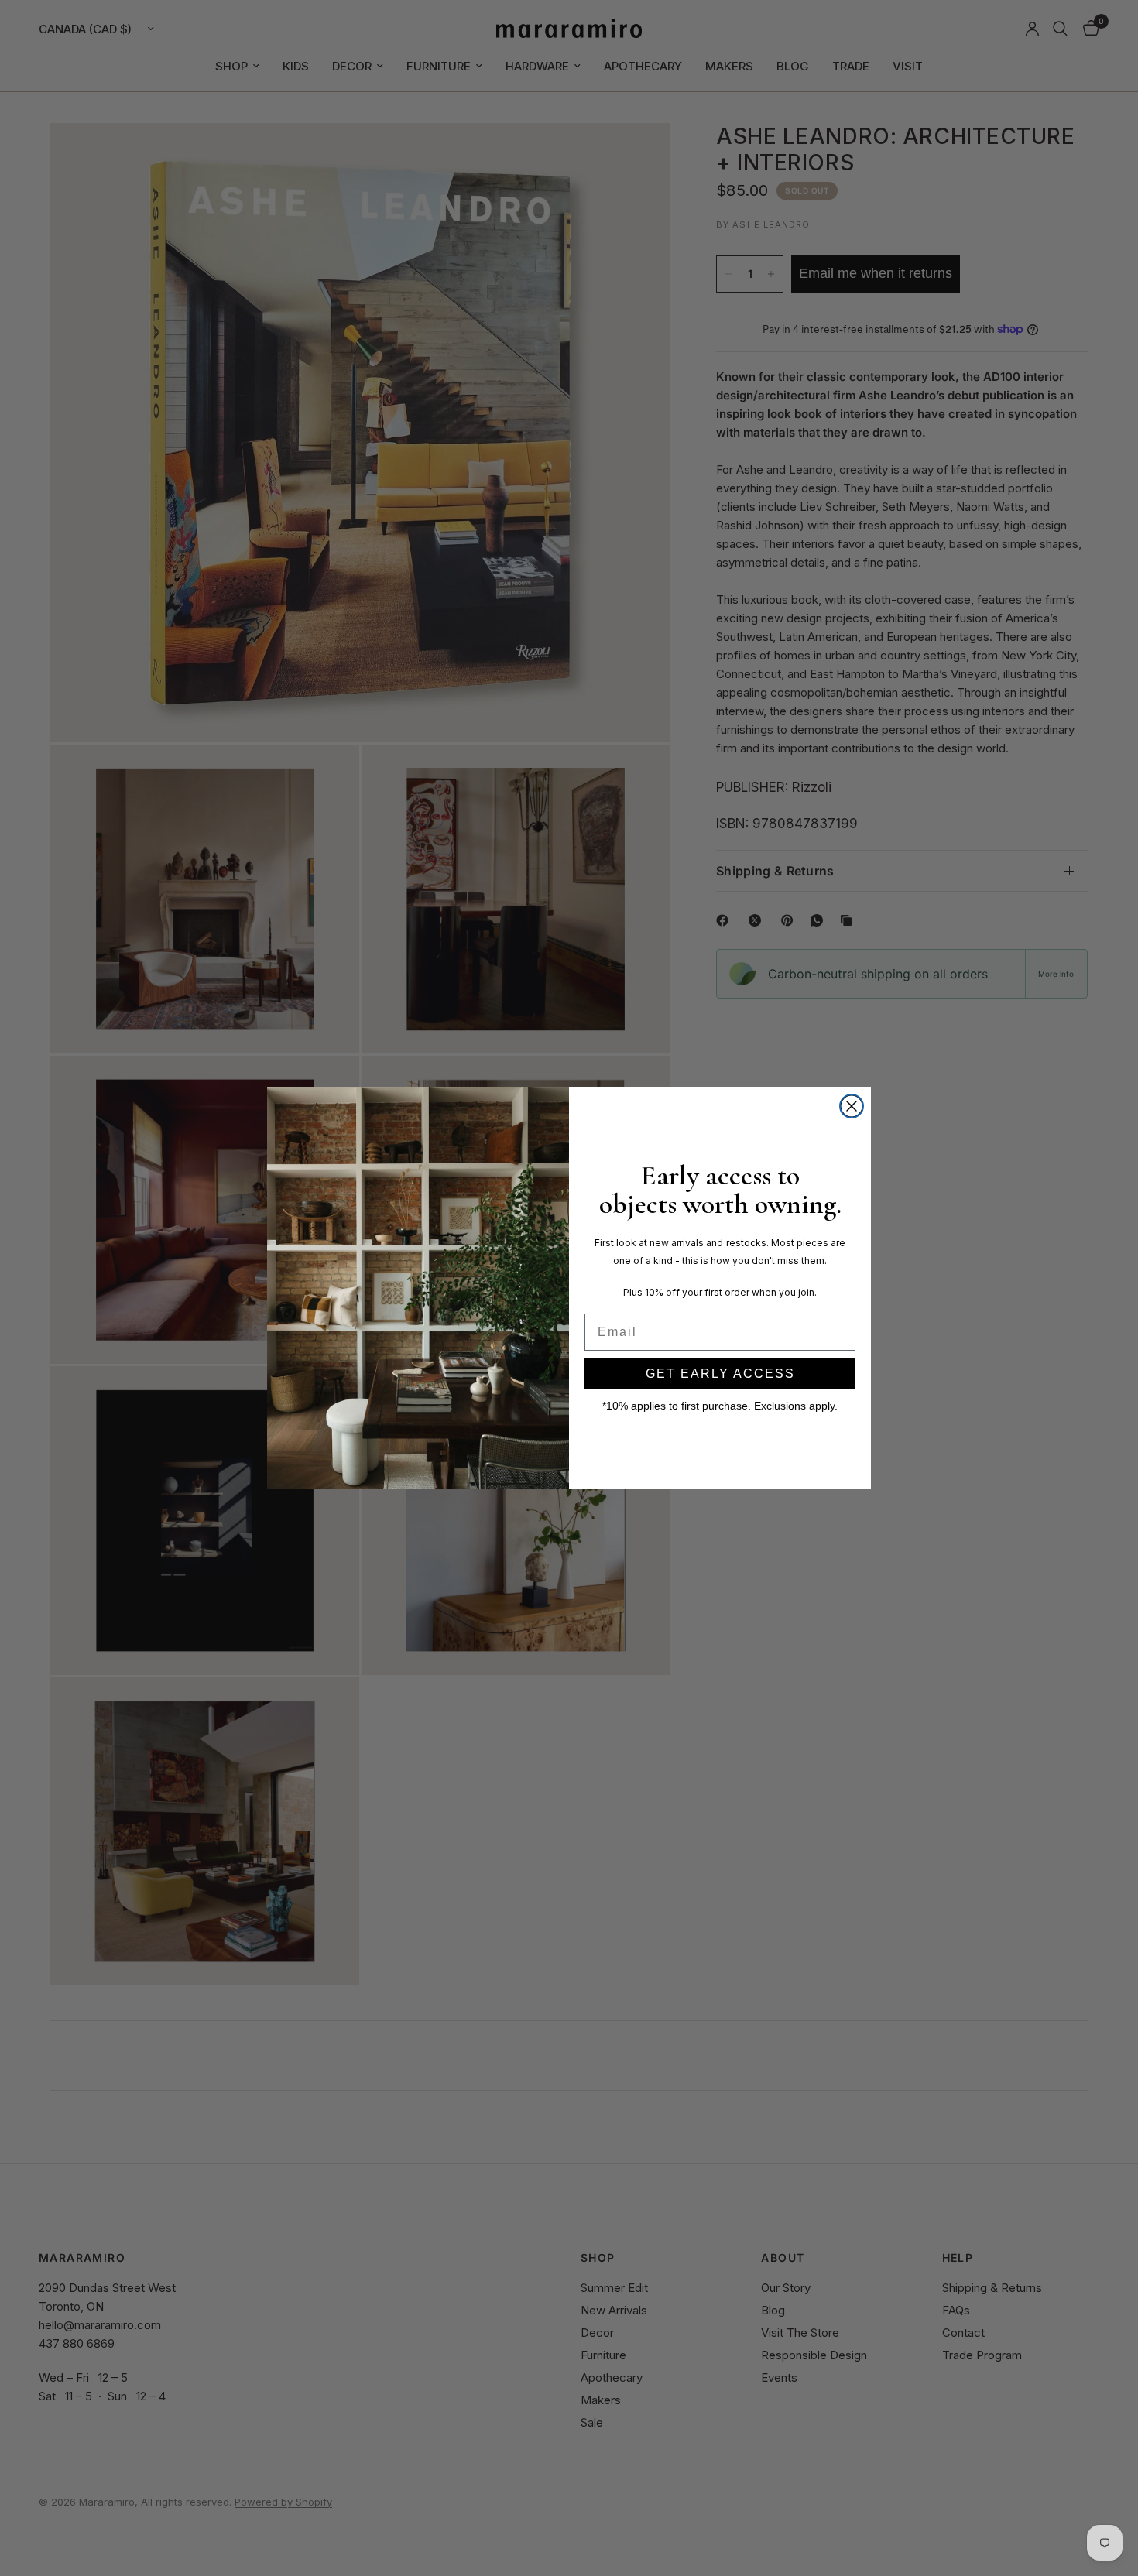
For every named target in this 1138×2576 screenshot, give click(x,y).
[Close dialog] (852, 1106)
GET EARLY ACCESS (720, 1374)
